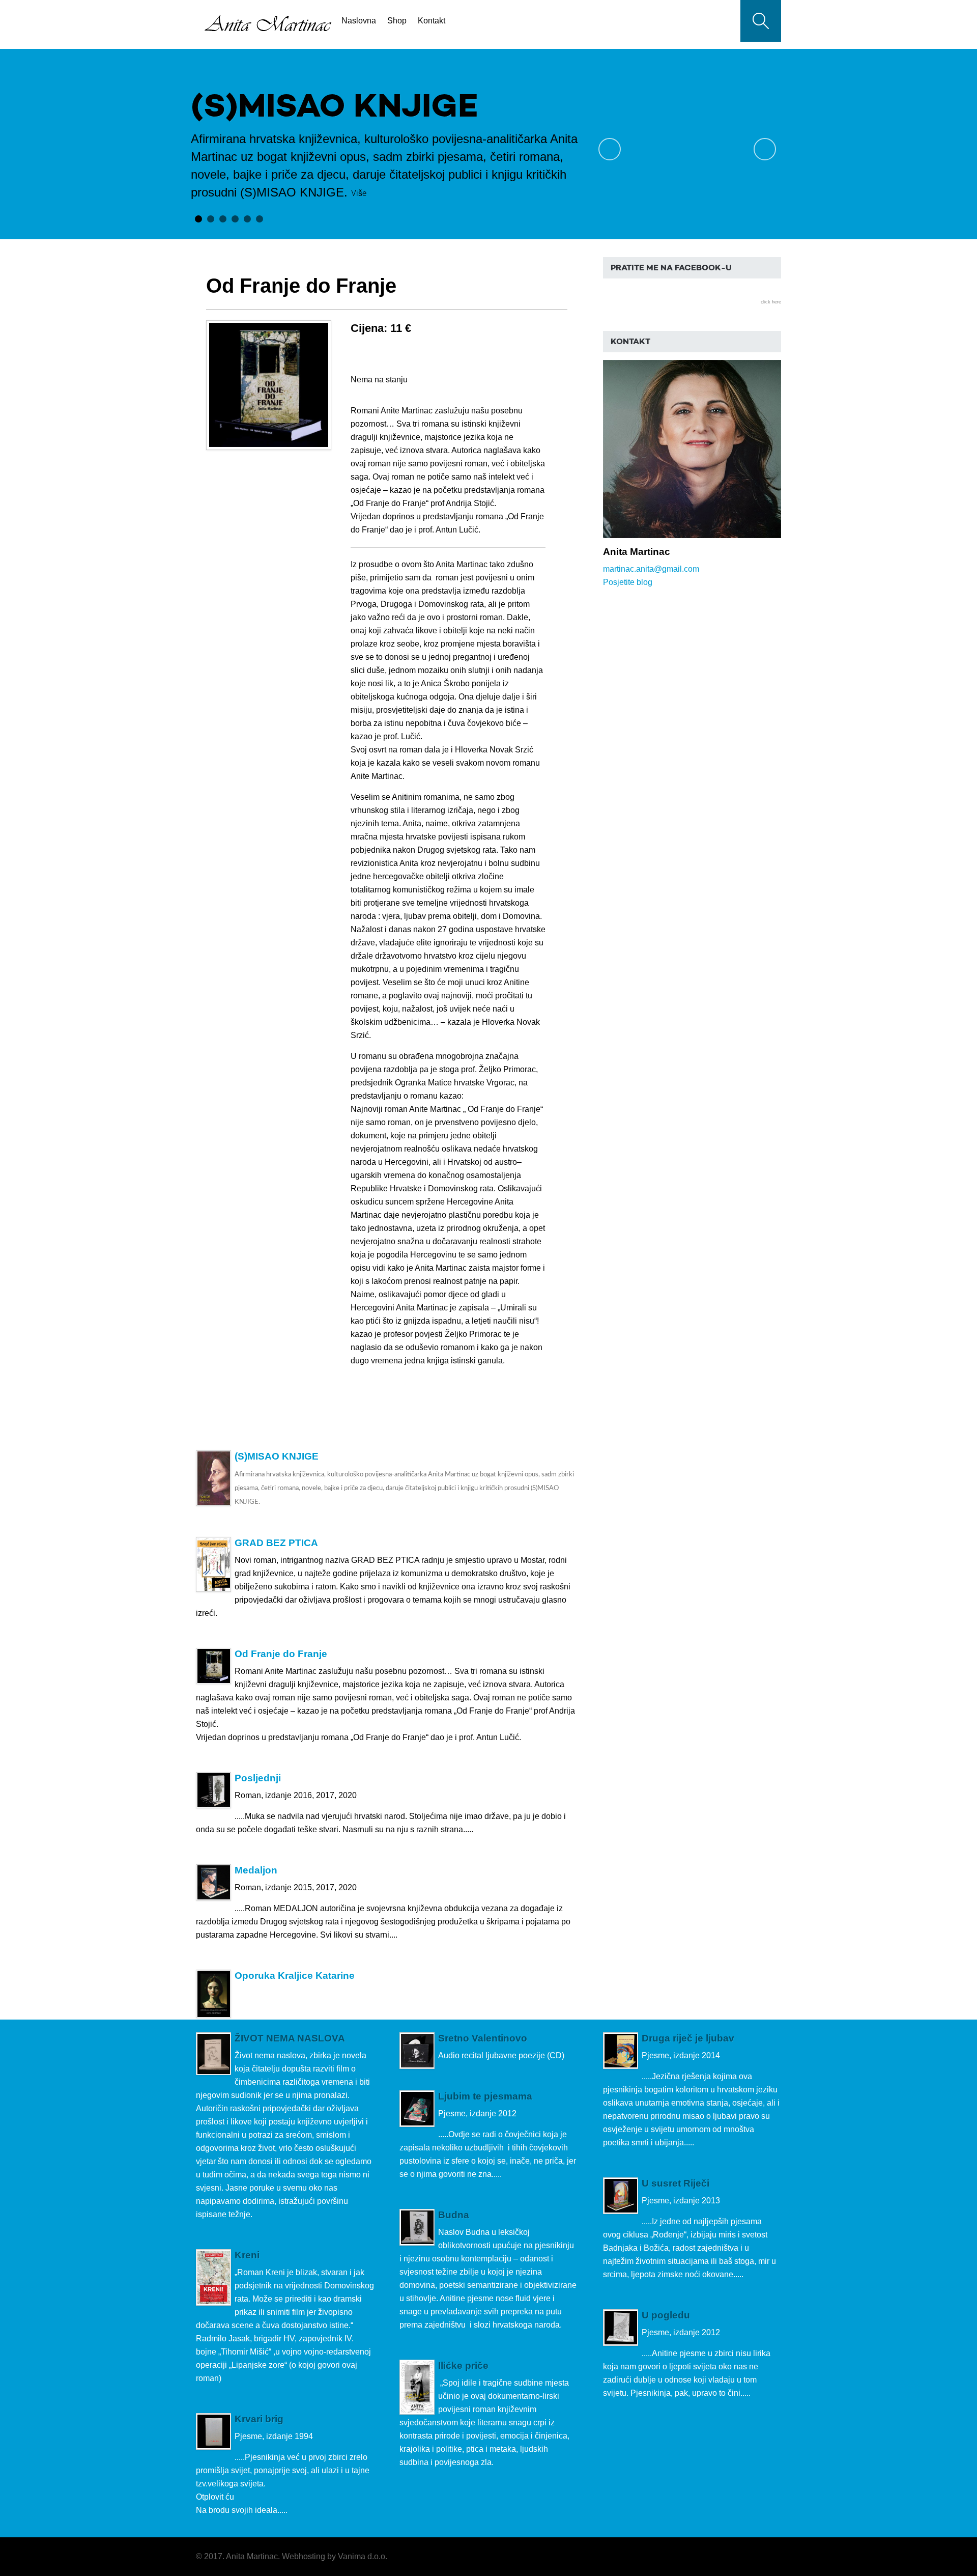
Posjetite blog (628, 582)
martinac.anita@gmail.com (651, 569)
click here (771, 302)
